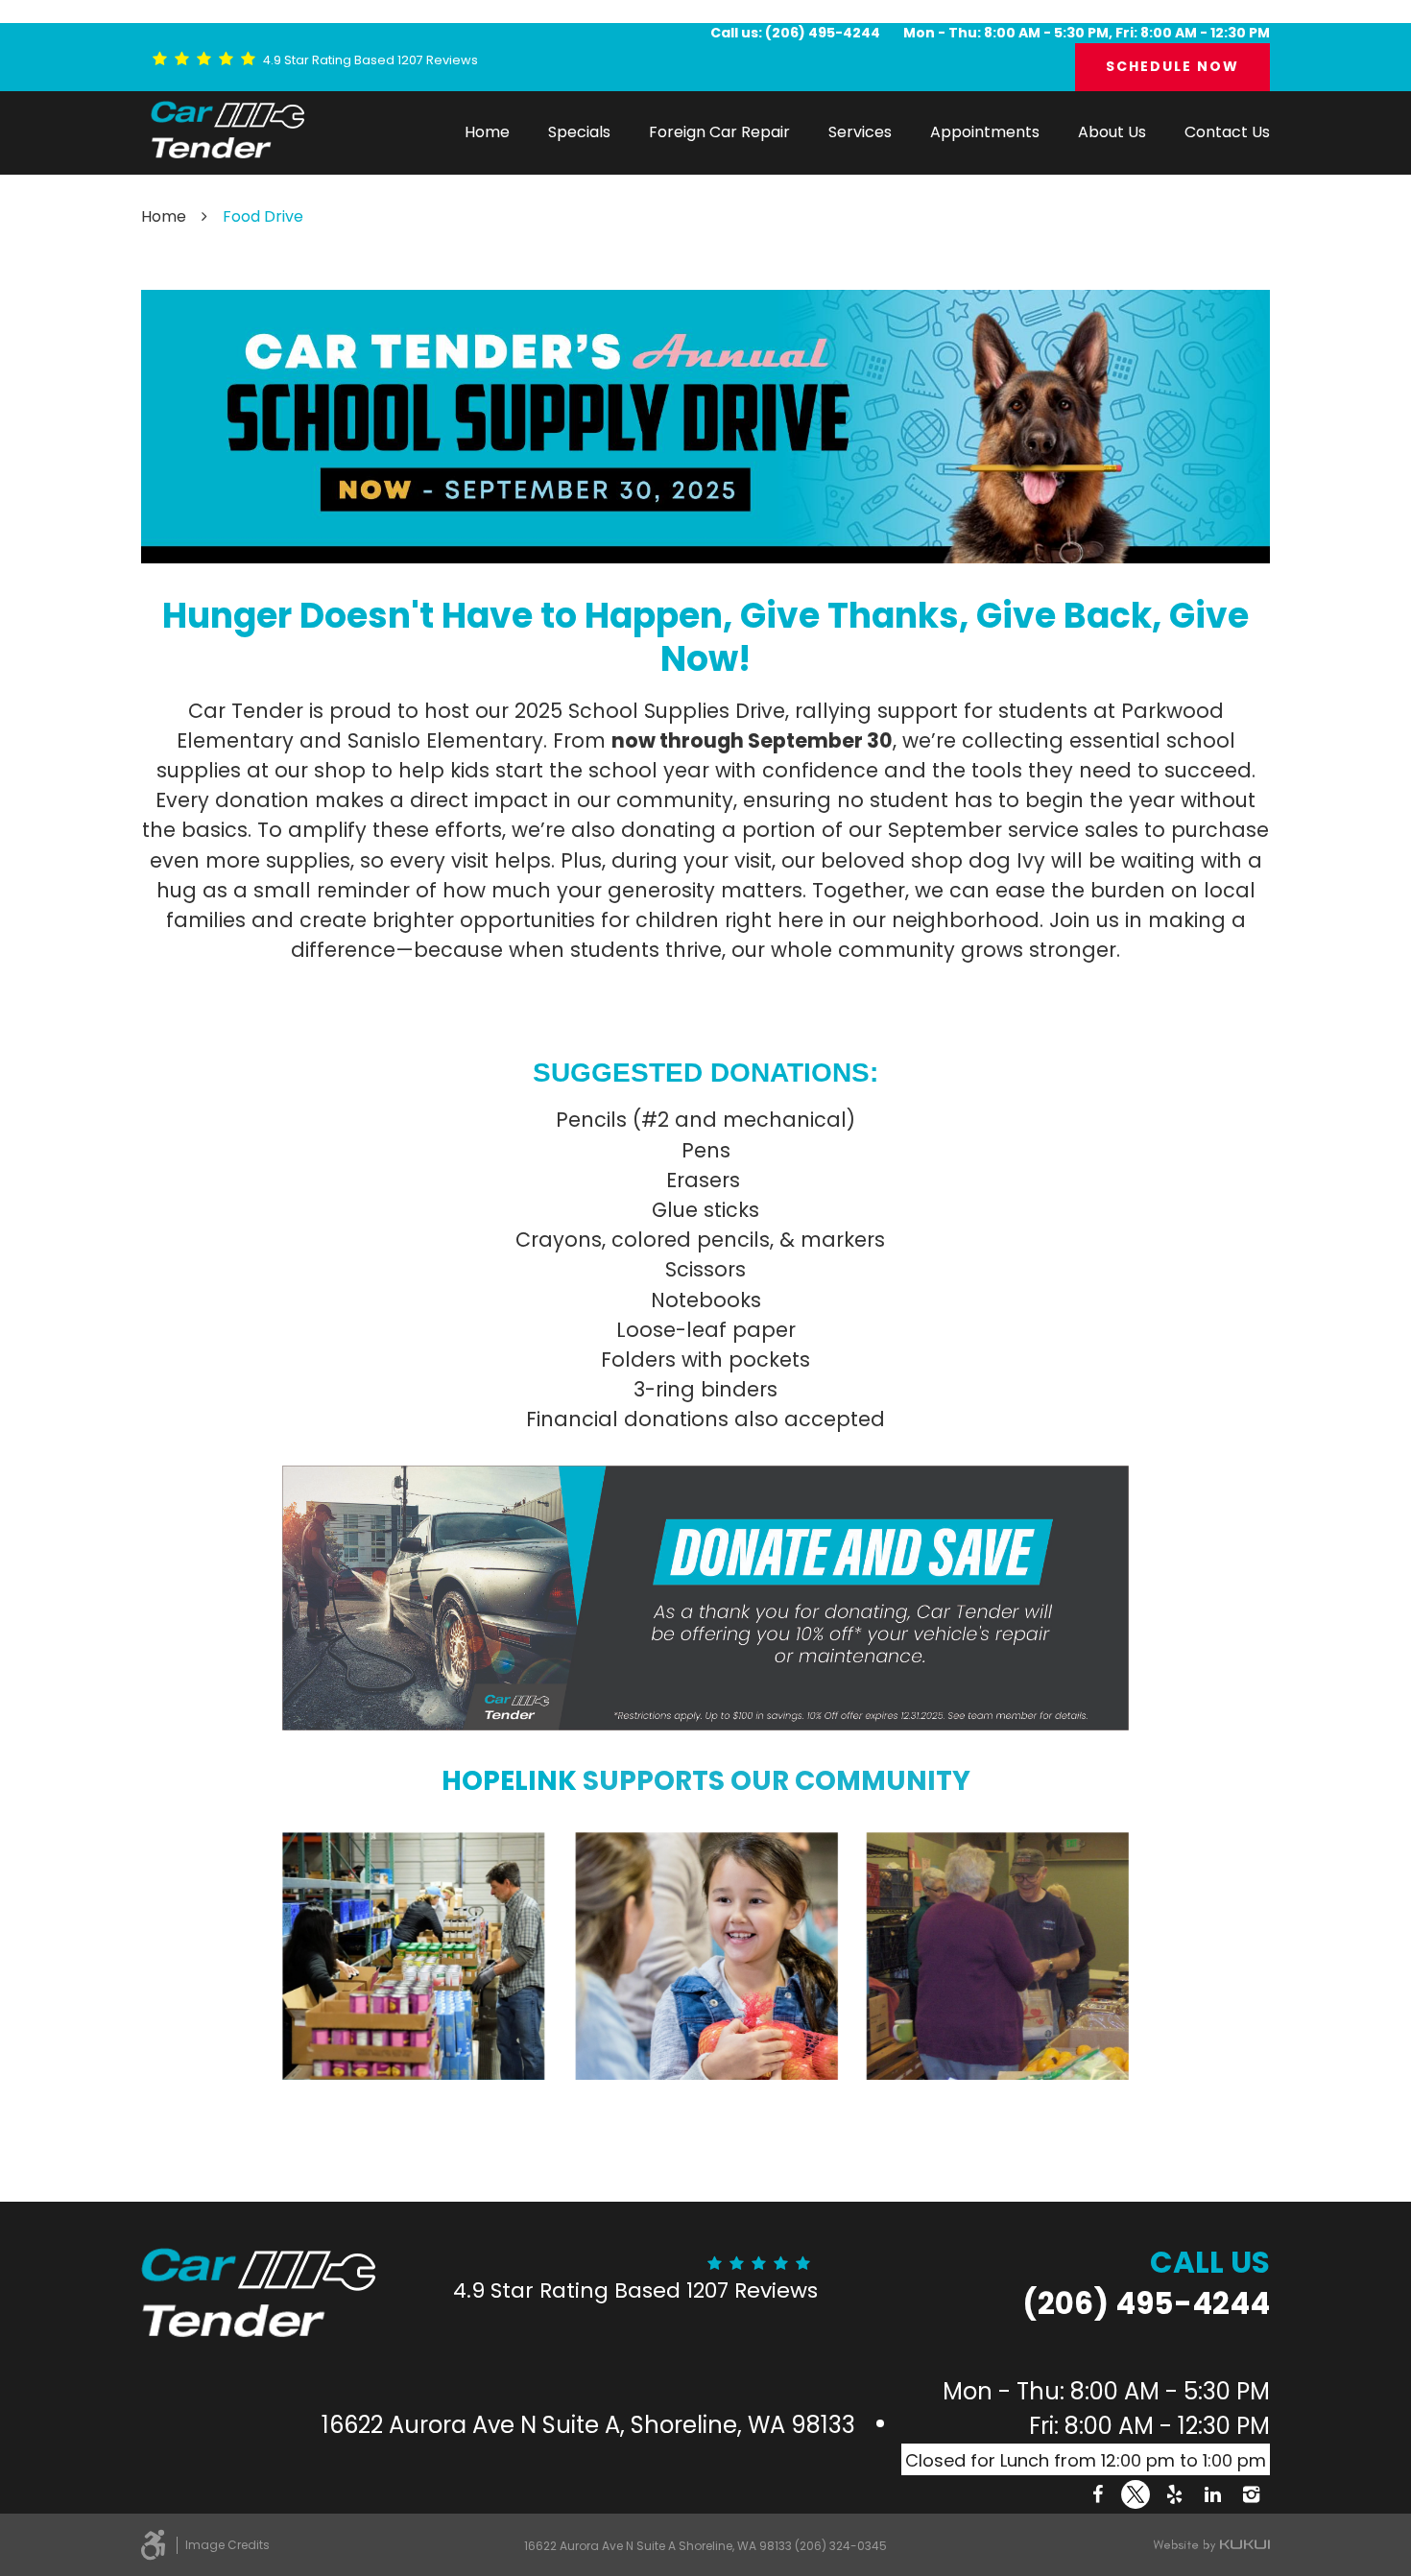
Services (860, 132)
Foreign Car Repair (719, 132)
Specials (579, 132)
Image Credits (227, 2545)
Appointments (985, 132)
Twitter (1136, 2494)
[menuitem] (487, 132)
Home (487, 132)
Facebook (1097, 2494)
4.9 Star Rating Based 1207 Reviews (371, 60)
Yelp (1174, 2494)
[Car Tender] (227, 130)
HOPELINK (509, 1781)
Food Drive (263, 216)
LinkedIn (1212, 2494)
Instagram (1251, 2494)
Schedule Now (1172, 66)
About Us (1112, 132)
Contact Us (1227, 132)
